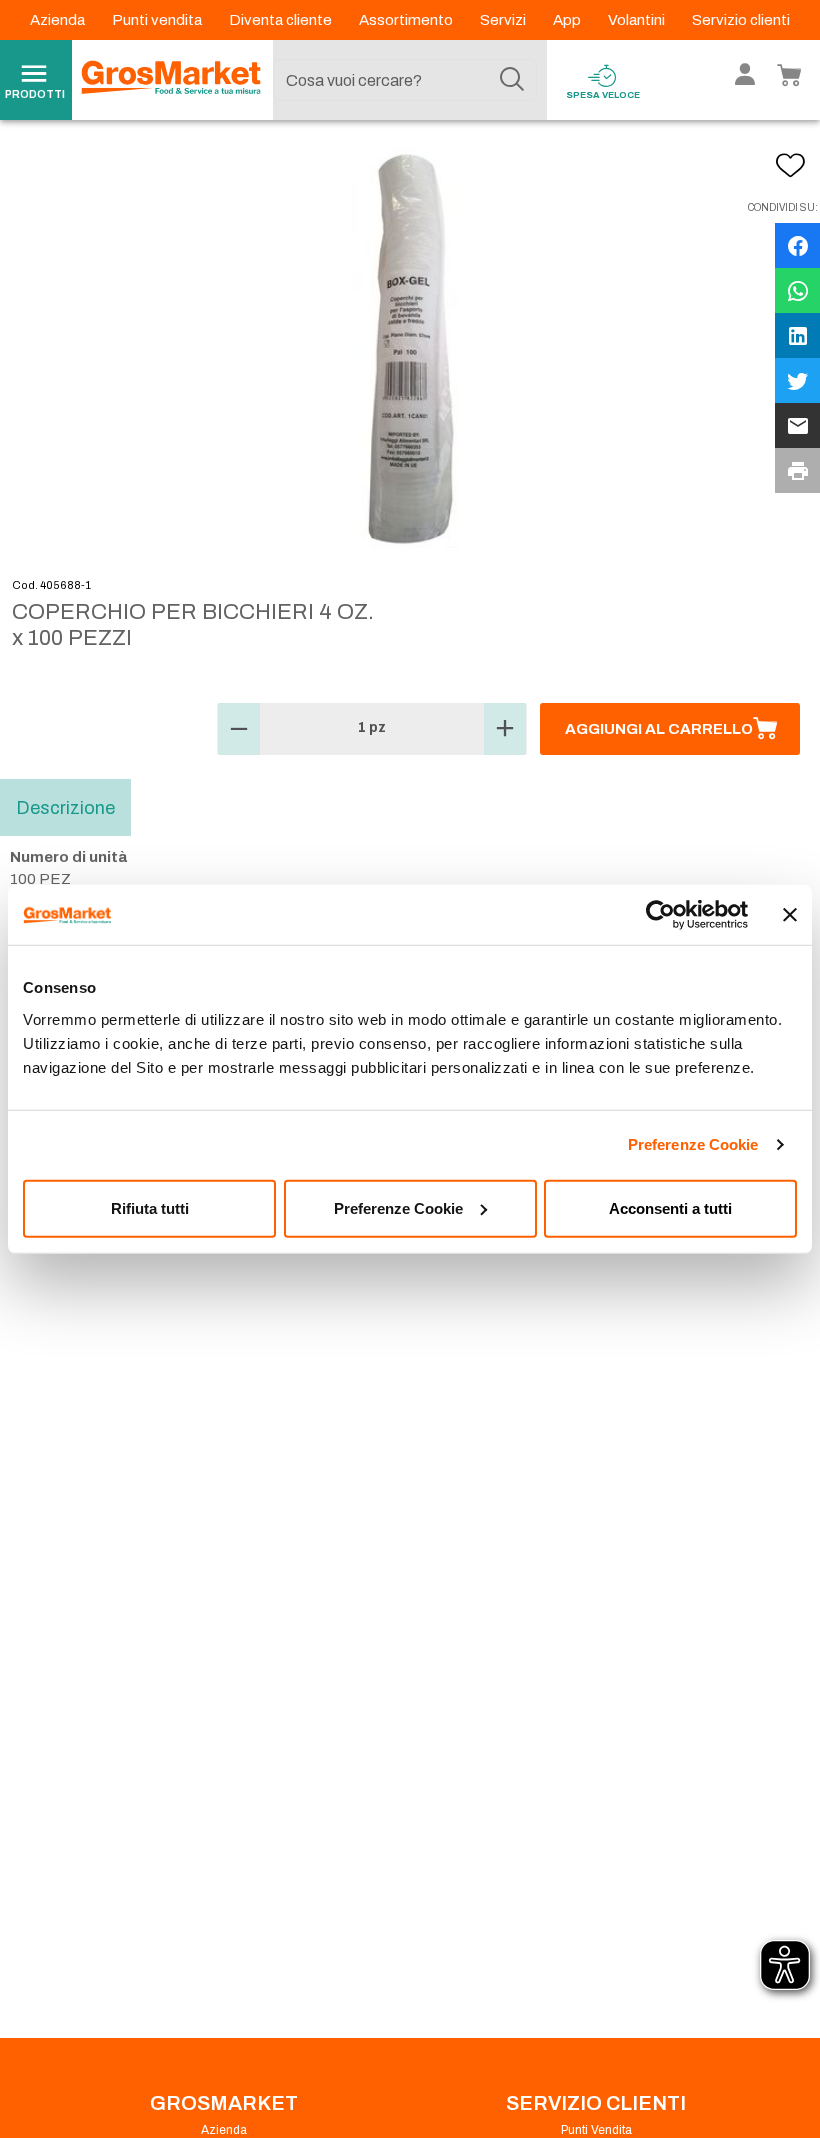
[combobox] (404, 80)
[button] (239, 729)
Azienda (59, 20)
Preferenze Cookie (693, 1144)
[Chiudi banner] (790, 915)
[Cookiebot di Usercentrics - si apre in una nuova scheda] (660, 915)
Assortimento (407, 20)
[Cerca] (512, 80)
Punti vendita (158, 20)
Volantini (638, 20)
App (568, 20)
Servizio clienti (741, 20)
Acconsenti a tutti (670, 1207)
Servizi (504, 20)
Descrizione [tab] (65, 807)
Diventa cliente (282, 20)
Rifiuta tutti (150, 1207)
